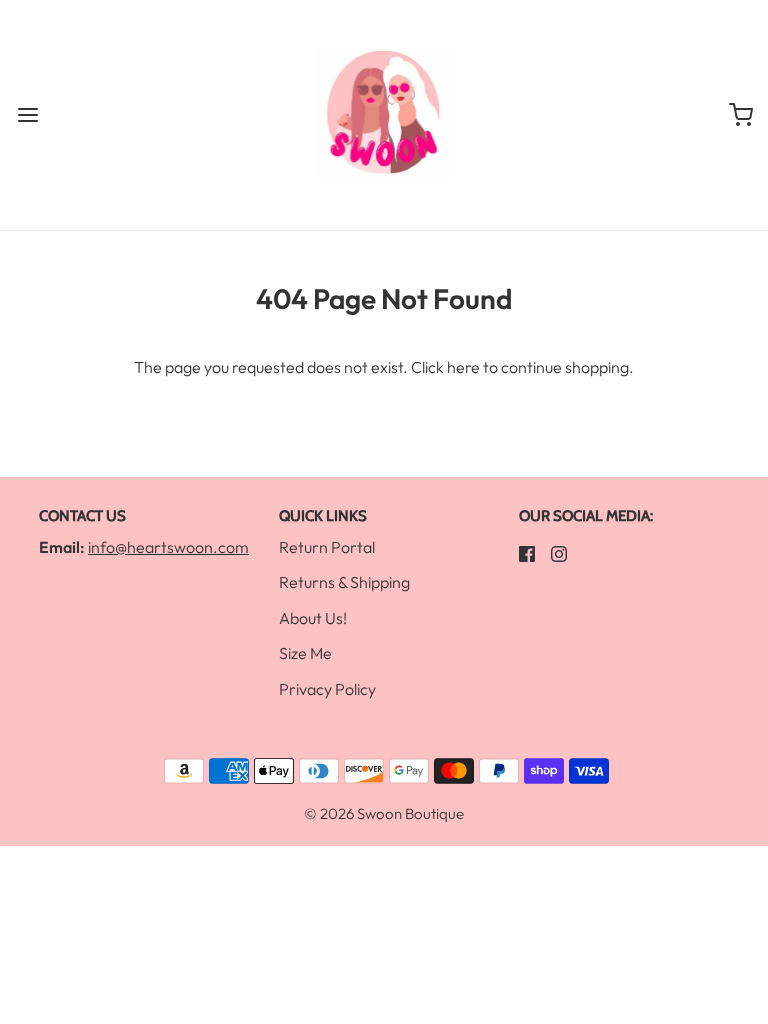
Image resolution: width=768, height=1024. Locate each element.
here (463, 367)
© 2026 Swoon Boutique (384, 813)
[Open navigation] (27, 115)
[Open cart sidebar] (740, 115)
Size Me (305, 653)
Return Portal (327, 547)
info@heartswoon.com (168, 547)
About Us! (313, 618)
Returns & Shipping (344, 582)
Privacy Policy (327, 689)
